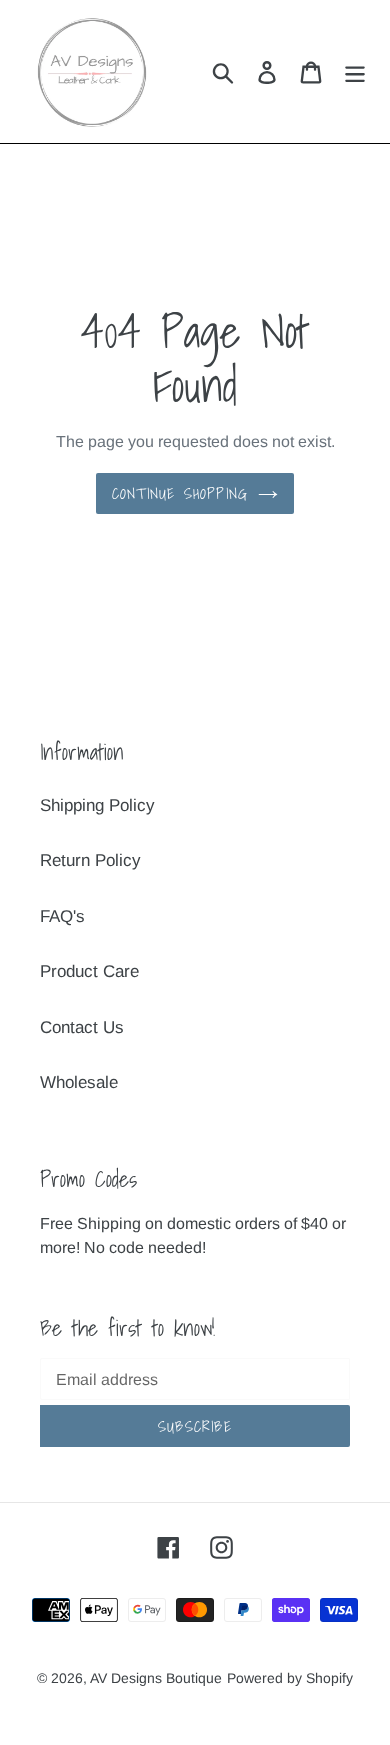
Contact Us (82, 1027)
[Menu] (355, 72)
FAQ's (62, 916)
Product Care (89, 971)
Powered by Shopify (290, 1678)
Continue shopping (180, 493)
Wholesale (79, 1082)
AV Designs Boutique (156, 1678)
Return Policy (90, 860)
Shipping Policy (97, 805)
